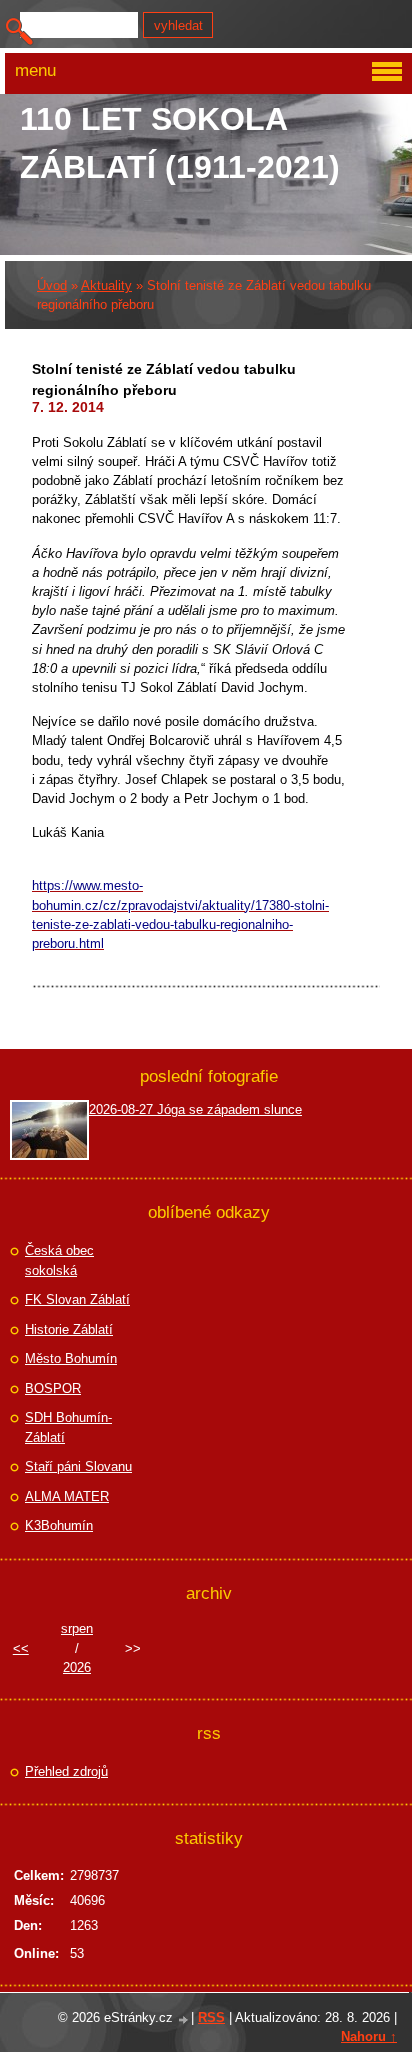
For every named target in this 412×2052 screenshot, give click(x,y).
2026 (77, 1667)
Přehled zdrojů (66, 1771)
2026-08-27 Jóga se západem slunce (195, 1109)
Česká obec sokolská (59, 1260)
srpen (77, 1628)
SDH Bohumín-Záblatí (68, 1427)
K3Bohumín (59, 1525)
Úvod (52, 285)
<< (21, 1648)
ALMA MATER (67, 1496)
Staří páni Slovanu (78, 1466)
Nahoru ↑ (369, 2036)
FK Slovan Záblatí (77, 1299)
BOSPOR (53, 1388)
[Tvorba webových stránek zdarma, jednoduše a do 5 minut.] (184, 2019)
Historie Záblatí (69, 1329)
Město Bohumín (71, 1358)
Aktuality (106, 285)
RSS (211, 2017)
